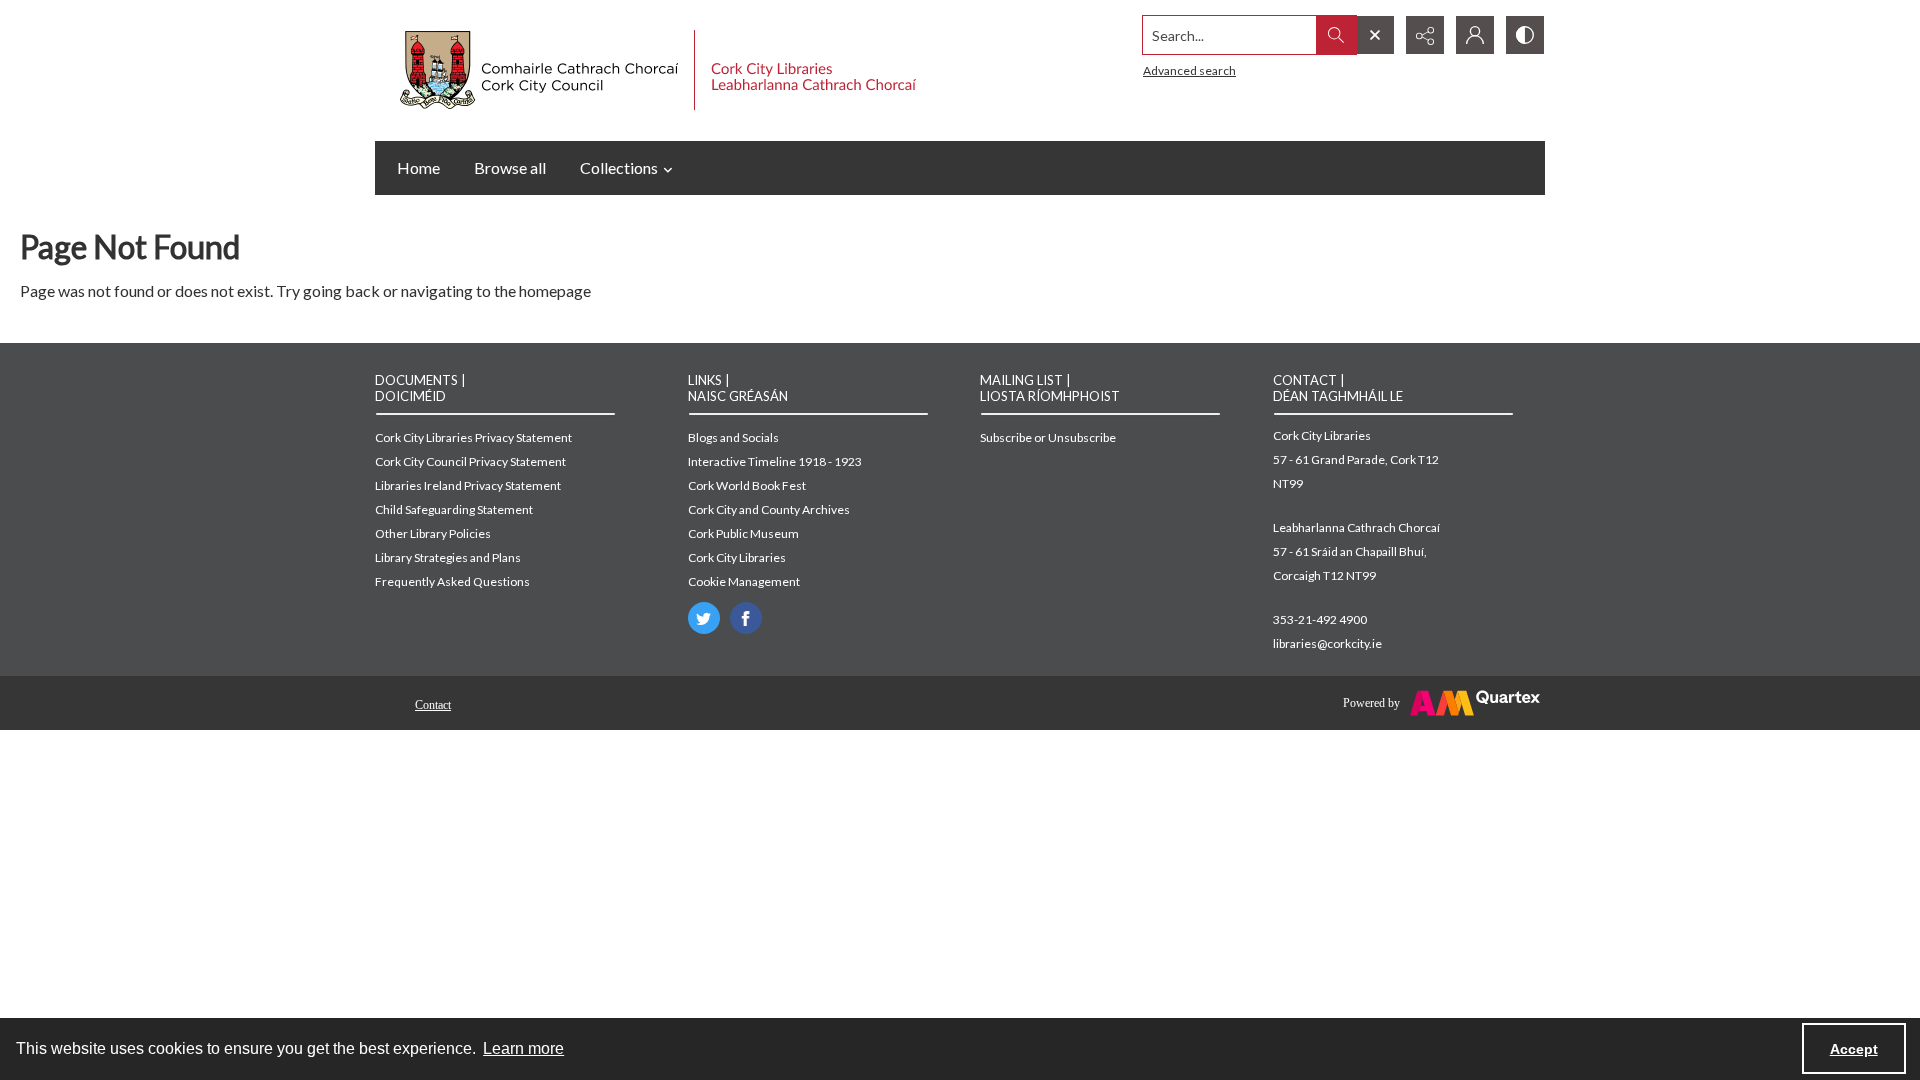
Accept (1854, 1049)
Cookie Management (744, 581)
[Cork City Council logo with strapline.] (655, 70)
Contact (433, 705)
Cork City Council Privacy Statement (470, 461)
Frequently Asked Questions (452, 581)
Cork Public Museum (743, 533)
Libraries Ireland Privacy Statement (468, 485)
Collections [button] (619, 167)
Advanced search (1189, 70)
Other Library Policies (433, 533)
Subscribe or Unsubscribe (1048, 437)
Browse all (510, 167)
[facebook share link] (746, 618)
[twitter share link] (704, 618)
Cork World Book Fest (747, 485)
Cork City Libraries (737, 557)
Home (418, 167)
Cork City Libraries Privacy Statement (473, 437)
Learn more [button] (523, 1048)
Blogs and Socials (733, 437)
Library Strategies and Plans (448, 557)
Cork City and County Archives (769, 509)
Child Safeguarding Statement (454, 509)
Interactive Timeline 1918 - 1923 (775, 461)
